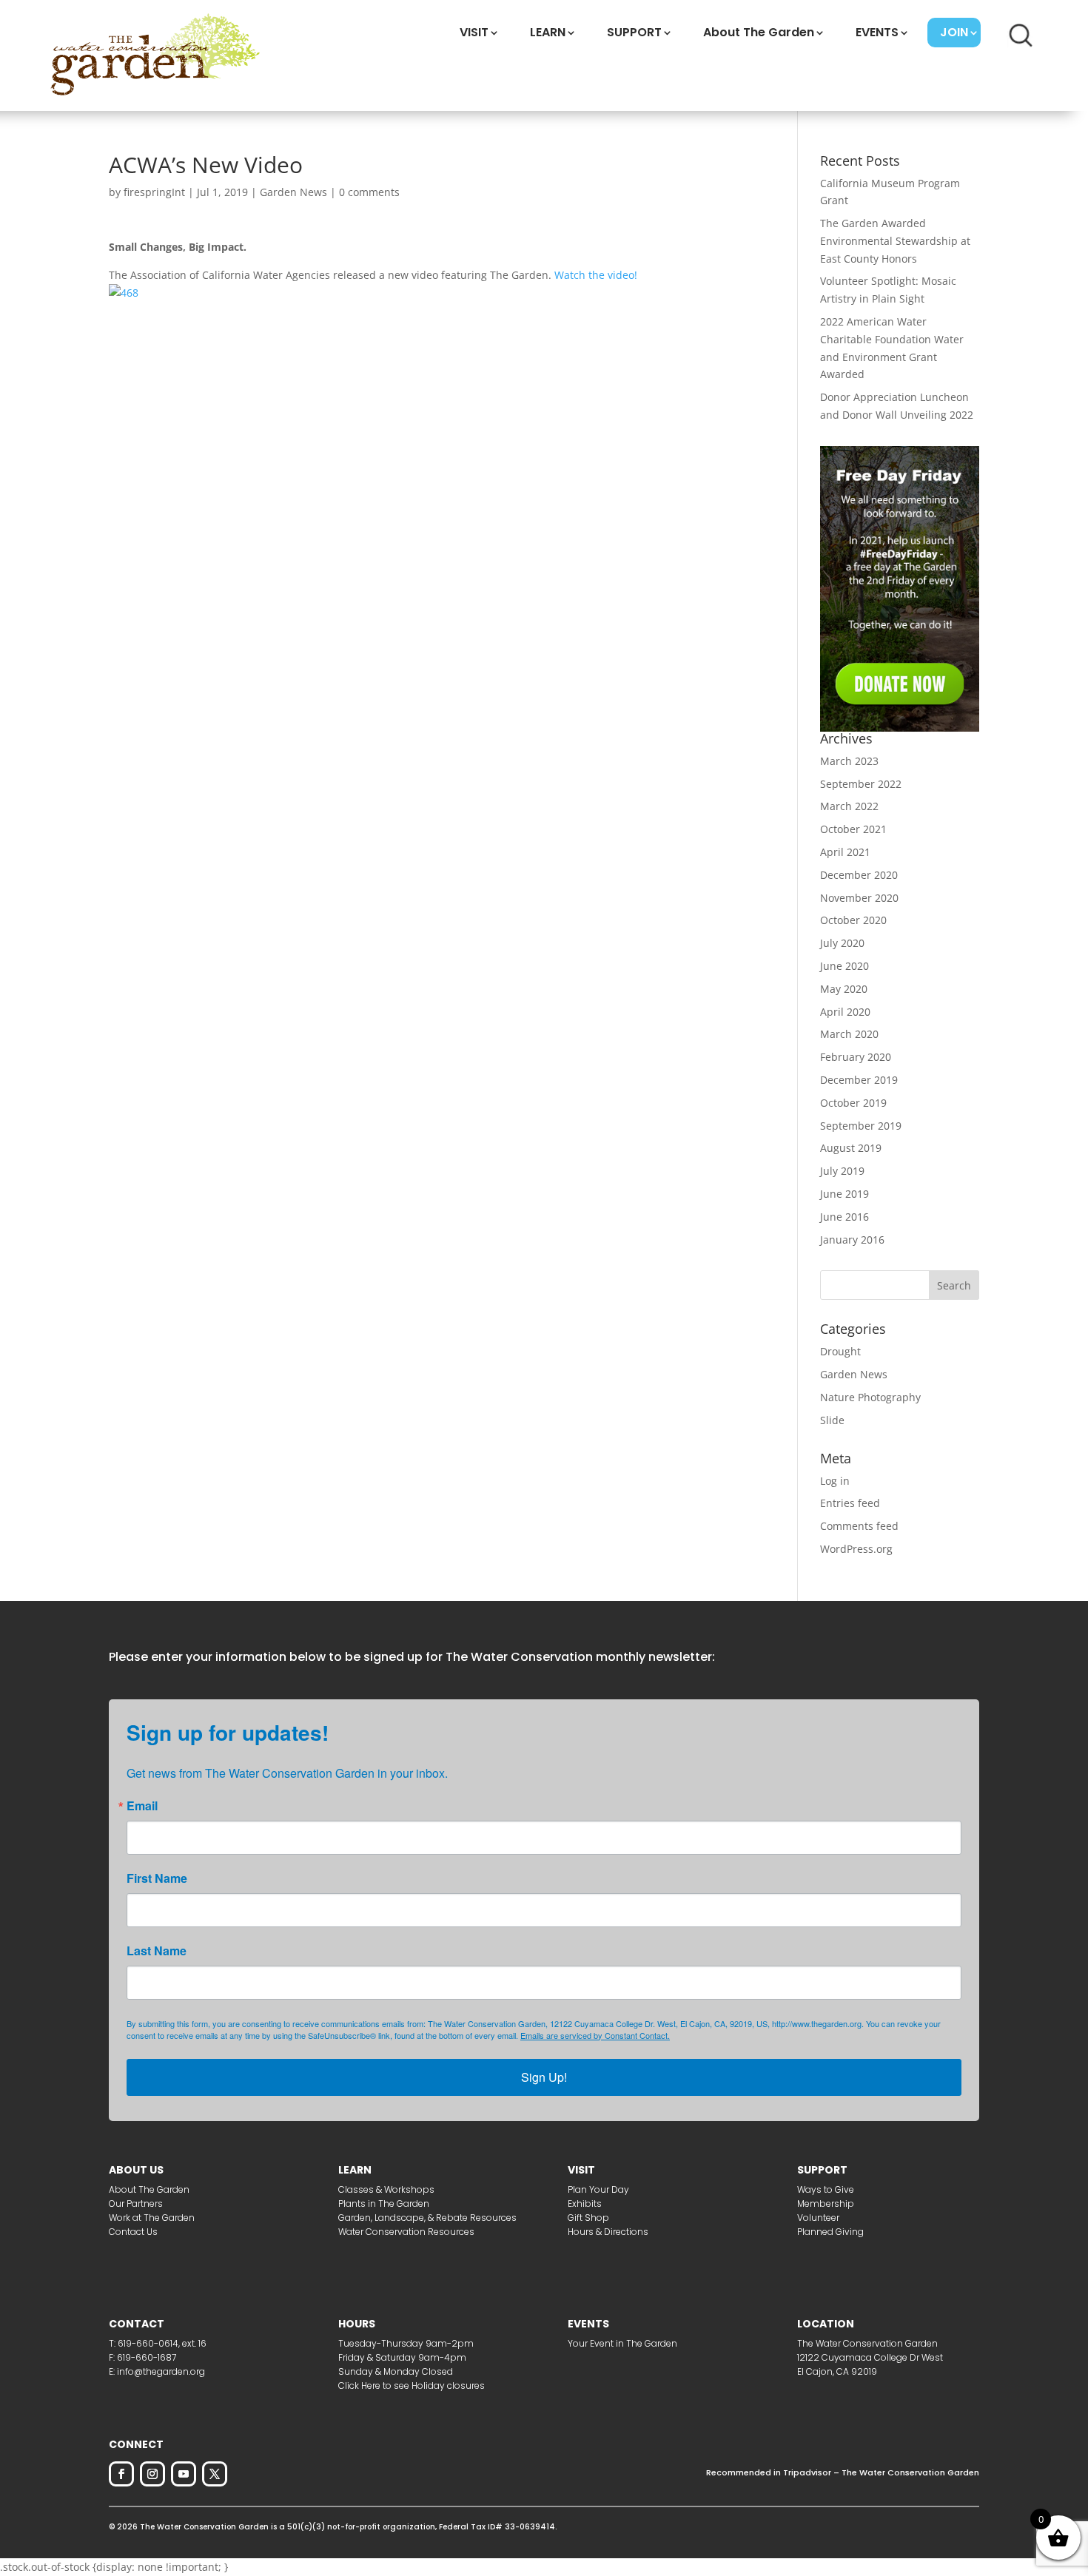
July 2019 (842, 1171)
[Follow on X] (215, 2474)
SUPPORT (634, 32)
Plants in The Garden (384, 2204)
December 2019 (859, 1080)
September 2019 (861, 1126)
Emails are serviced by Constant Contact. (595, 2035)
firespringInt (154, 192)
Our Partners (136, 2204)
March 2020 (849, 1034)
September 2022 (861, 784)
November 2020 (859, 898)
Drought (840, 1351)
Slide (832, 1420)
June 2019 (844, 1194)
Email (142, 1806)
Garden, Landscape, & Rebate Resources (427, 2218)
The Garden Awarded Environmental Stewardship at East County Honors (895, 241)
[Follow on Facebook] (121, 2474)
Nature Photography (870, 1397)
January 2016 (852, 1240)
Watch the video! (596, 275)
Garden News (293, 192)
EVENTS (877, 32)
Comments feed (859, 1526)
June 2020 (844, 966)
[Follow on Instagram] (152, 2474)
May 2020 (844, 989)
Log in (835, 1481)
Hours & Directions (608, 2232)
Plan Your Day (598, 2189)
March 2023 (849, 761)
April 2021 (845, 852)
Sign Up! (544, 2077)
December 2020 (859, 875)
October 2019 (853, 1103)
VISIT (474, 32)
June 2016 (844, 1217)
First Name (157, 1878)
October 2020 (853, 920)
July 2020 (842, 943)
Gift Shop (588, 2218)
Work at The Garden (152, 2218)
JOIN (954, 32)
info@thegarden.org (161, 2371)
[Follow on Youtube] (184, 2474)
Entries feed (850, 1503)
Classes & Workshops (386, 2189)
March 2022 (849, 806)
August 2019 (851, 1148)
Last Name (157, 1951)
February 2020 (856, 1057)
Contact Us (133, 2232)
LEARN (548, 32)
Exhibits (585, 2204)
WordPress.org (856, 1549)
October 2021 (853, 829)
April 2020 (845, 1012)
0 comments (369, 192)
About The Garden (759, 32)
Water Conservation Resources (406, 2232)
